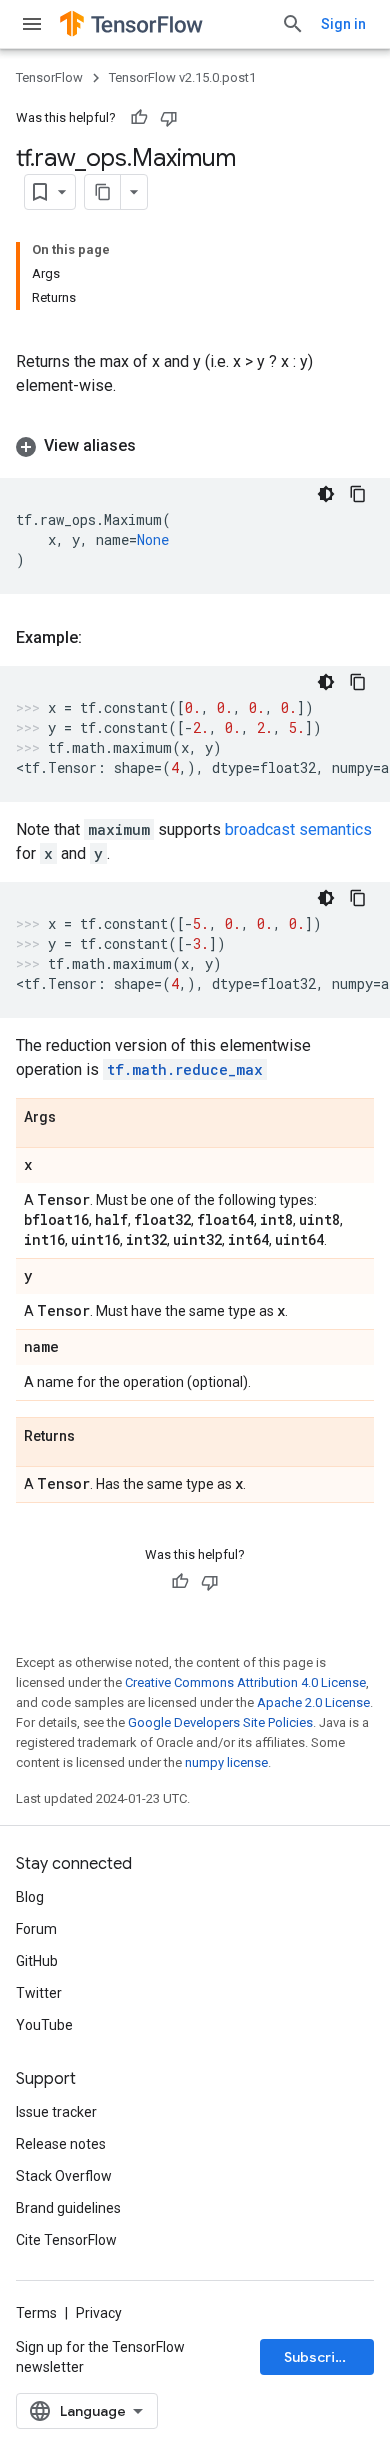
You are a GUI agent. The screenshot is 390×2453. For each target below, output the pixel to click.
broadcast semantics (298, 829)
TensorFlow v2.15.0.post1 (182, 77)
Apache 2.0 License (313, 1702)
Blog (30, 1897)
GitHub (37, 1961)
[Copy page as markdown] (103, 192)
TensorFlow (49, 77)
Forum (36, 1929)
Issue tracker (56, 2112)
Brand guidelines (68, 2208)
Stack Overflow (64, 2176)
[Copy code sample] (358, 494)
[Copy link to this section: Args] (76, 1118)
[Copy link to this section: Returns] (95, 1437)
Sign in (343, 24)
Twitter (39, 1993)
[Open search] (293, 24)
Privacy (99, 2313)
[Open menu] (32, 24)
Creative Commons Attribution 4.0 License (245, 1682)
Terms (36, 2313)
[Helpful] (139, 118)
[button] (195, 446)
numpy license (226, 1762)
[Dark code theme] (326, 494)
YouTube (44, 2025)
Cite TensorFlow (66, 2240)
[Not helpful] (169, 118)
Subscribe (318, 2357)
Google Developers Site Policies (220, 1722)
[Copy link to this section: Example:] (102, 638)
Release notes (61, 2144)
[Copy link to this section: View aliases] (156, 446)
